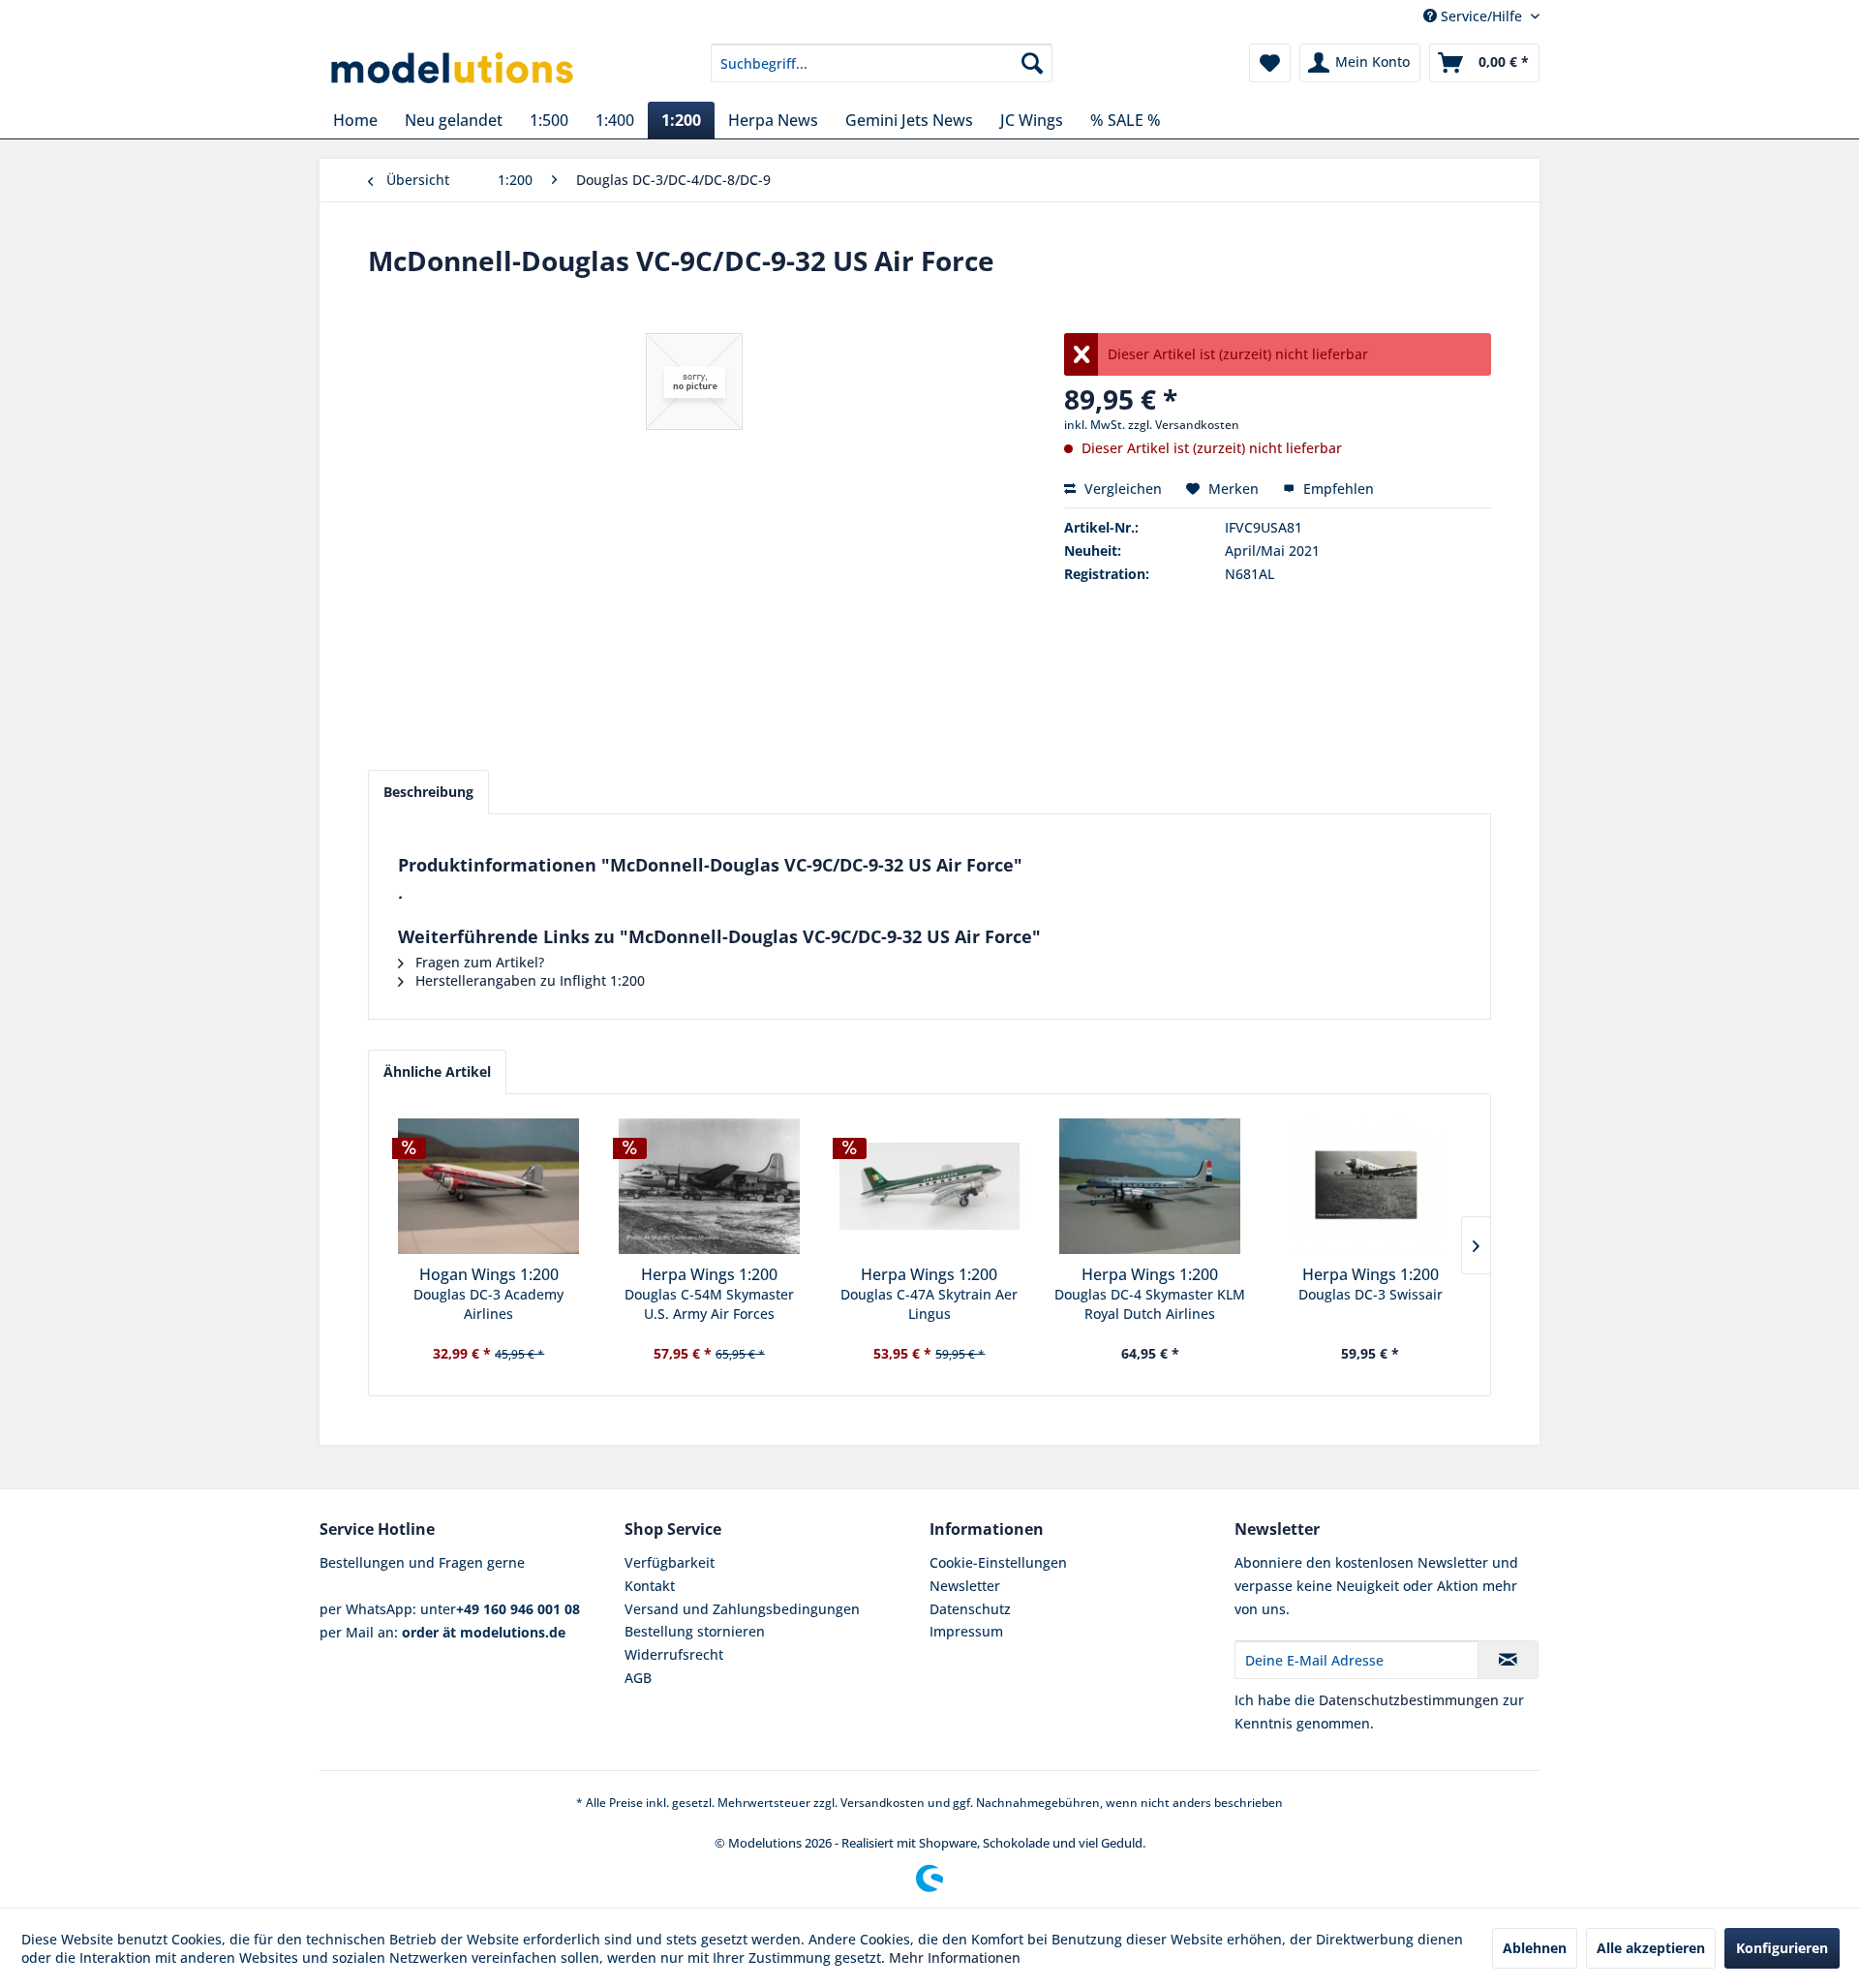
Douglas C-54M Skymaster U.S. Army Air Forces (709, 1304)
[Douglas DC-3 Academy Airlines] (489, 1186)
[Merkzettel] (1270, 63)
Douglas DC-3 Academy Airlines (488, 1304)
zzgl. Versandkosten (1184, 425)
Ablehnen (1535, 1948)
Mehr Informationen (955, 1957)
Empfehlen (1337, 489)
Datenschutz (970, 1609)
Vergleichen (1121, 489)
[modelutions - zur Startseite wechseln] (454, 68)
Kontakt (650, 1586)
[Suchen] (1032, 63)
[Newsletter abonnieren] (1508, 1660)
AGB (638, 1678)
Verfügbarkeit (670, 1562)
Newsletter (965, 1586)
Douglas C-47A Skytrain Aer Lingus (929, 1304)
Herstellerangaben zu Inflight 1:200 (528, 980)
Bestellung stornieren (695, 1631)
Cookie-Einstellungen (998, 1562)
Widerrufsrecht (674, 1654)
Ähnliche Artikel (437, 1071)
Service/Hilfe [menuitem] (1481, 16)
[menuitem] (882, 63)
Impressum (966, 1631)
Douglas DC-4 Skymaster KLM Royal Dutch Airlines (1150, 1304)
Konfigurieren (1782, 1948)
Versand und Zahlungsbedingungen (742, 1609)
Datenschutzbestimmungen (1409, 1700)
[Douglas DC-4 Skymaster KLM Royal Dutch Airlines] (1150, 1186)
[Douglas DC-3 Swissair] (1370, 1186)
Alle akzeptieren (1651, 1948)
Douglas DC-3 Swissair (1371, 1294)
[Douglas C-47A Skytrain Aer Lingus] (929, 1186)
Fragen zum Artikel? (478, 962)
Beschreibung (428, 792)
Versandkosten (883, 1803)
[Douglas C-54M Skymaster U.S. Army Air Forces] (710, 1186)
